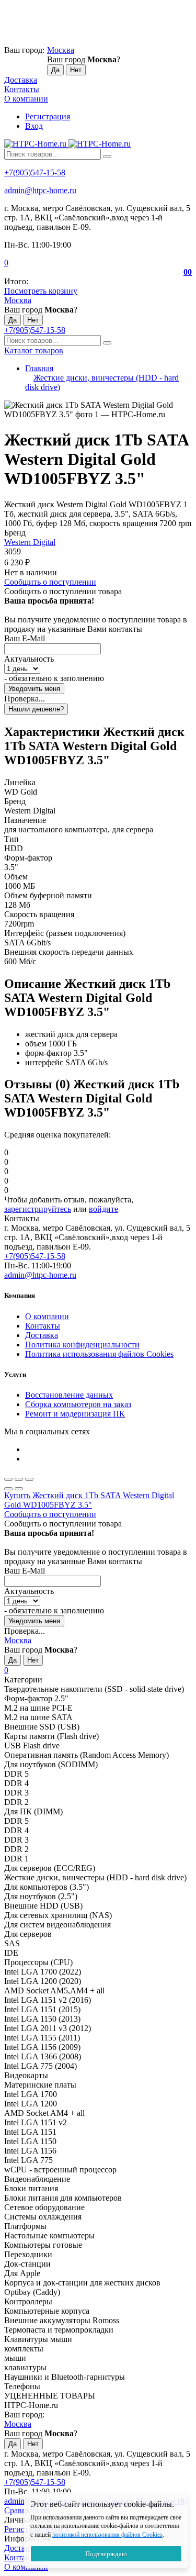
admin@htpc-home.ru (40, 190)
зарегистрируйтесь (38, 1209)
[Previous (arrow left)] (8, 1489)
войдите (103, 1209)
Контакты (22, 89)
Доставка (21, 80)
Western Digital (30, 542)
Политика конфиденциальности (82, 1345)
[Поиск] (107, 157)
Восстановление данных (69, 1395)
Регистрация (48, 116)
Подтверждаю (106, 2554)
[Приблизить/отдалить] (29, 1479)
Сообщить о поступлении (50, 582)
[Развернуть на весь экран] (19, 1479)
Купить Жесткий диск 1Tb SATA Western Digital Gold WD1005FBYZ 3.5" (89, 1500)
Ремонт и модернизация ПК (75, 1414)
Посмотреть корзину (41, 291)
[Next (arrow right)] (19, 1489)
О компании (26, 99)
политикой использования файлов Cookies (107, 2535)
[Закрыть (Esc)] (8, 1479)
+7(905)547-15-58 (35, 172)
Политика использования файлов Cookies (99, 1354)
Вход (34, 126)
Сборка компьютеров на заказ (78, 1404)
